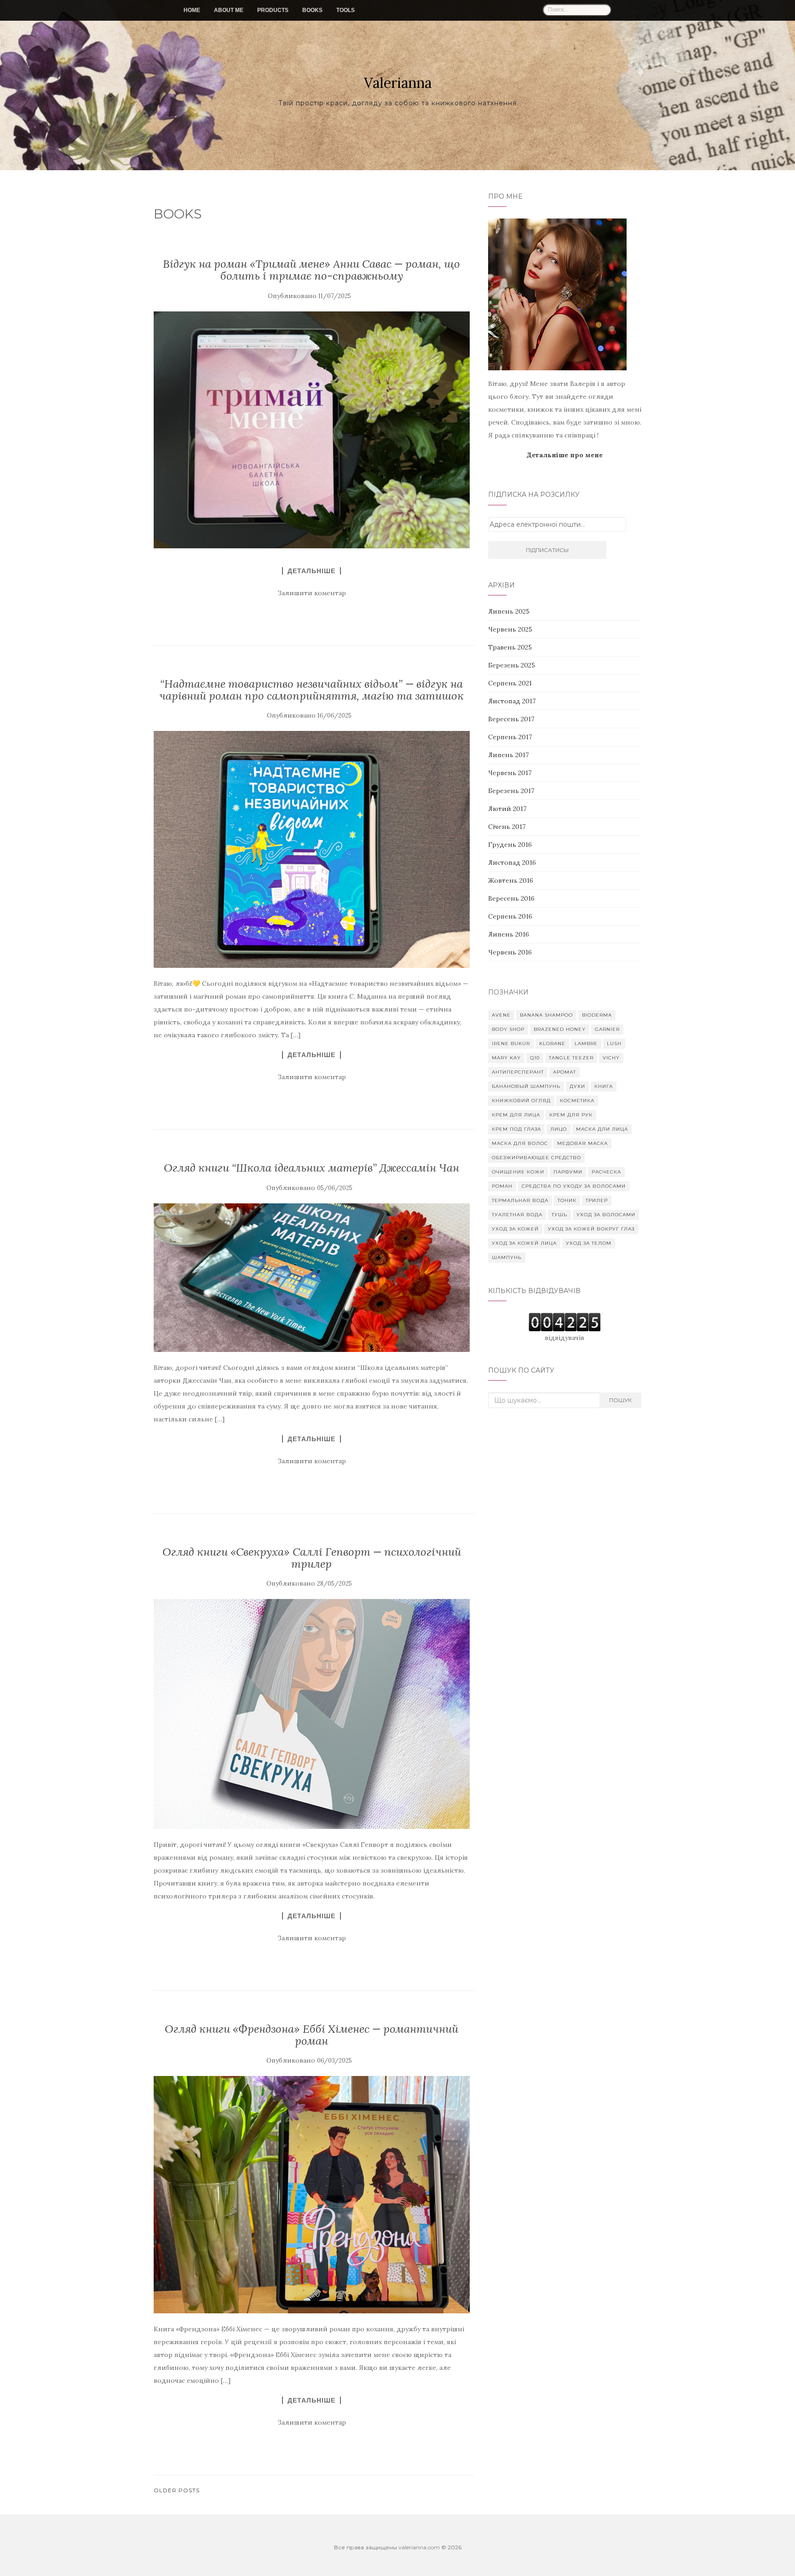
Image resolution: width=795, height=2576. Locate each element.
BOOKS (312, 10)
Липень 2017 (508, 755)
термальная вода (520, 1200)
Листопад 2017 (512, 701)
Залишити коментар (312, 593)
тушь (559, 1215)
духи (577, 1086)
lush (614, 1044)
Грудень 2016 (510, 845)
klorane (552, 1044)
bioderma (597, 1015)
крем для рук (571, 1115)
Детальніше (311, 571)
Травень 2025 (510, 647)
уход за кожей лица (524, 1243)
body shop (508, 1029)
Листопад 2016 (512, 862)
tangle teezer (571, 1058)
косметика (577, 1101)
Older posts (177, 2490)
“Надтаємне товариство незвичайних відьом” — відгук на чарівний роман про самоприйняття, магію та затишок (311, 690)
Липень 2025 (509, 611)
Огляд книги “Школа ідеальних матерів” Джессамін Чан (311, 1168)
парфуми (568, 1172)
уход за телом (589, 1243)
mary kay (506, 1058)
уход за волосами (606, 1215)
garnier (607, 1029)
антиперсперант (518, 1072)
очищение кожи (518, 1172)
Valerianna (398, 83)
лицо (559, 1129)
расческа (606, 1172)
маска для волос (520, 1143)
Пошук (620, 1400)
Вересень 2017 (511, 719)
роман (502, 1186)
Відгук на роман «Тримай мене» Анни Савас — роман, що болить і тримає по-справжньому (311, 270)
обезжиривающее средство (536, 1158)
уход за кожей (515, 1229)
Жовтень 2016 (511, 880)
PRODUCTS (273, 10)
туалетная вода (517, 1215)
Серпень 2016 (510, 916)
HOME (192, 10)
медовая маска (582, 1143)
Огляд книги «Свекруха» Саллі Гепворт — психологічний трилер (312, 1558)
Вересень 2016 (511, 898)
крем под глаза (516, 1129)
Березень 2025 (512, 665)
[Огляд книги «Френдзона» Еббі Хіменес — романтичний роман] (312, 2194)
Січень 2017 (507, 827)
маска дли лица (602, 1129)
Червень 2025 (510, 629)
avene (501, 1015)
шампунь (507, 1257)
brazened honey (560, 1029)
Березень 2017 (511, 791)
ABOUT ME (229, 10)
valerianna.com (419, 2547)
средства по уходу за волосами (574, 1186)
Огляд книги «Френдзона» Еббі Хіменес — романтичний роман (311, 2035)
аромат (565, 1072)
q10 (535, 1058)
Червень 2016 (510, 952)
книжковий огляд (521, 1101)
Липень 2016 (509, 934)
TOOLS (346, 10)
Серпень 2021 (510, 683)
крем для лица (516, 1115)
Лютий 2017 (507, 809)
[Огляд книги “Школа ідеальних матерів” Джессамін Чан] (312, 1278)
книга (604, 1086)
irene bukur (511, 1044)
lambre (586, 1044)
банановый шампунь (526, 1086)
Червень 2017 (510, 773)
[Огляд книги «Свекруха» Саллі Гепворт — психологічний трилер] (312, 1714)
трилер (597, 1200)
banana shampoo (546, 1015)
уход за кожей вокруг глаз (591, 1229)
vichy (611, 1058)
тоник (567, 1200)
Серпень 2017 (510, 737)
